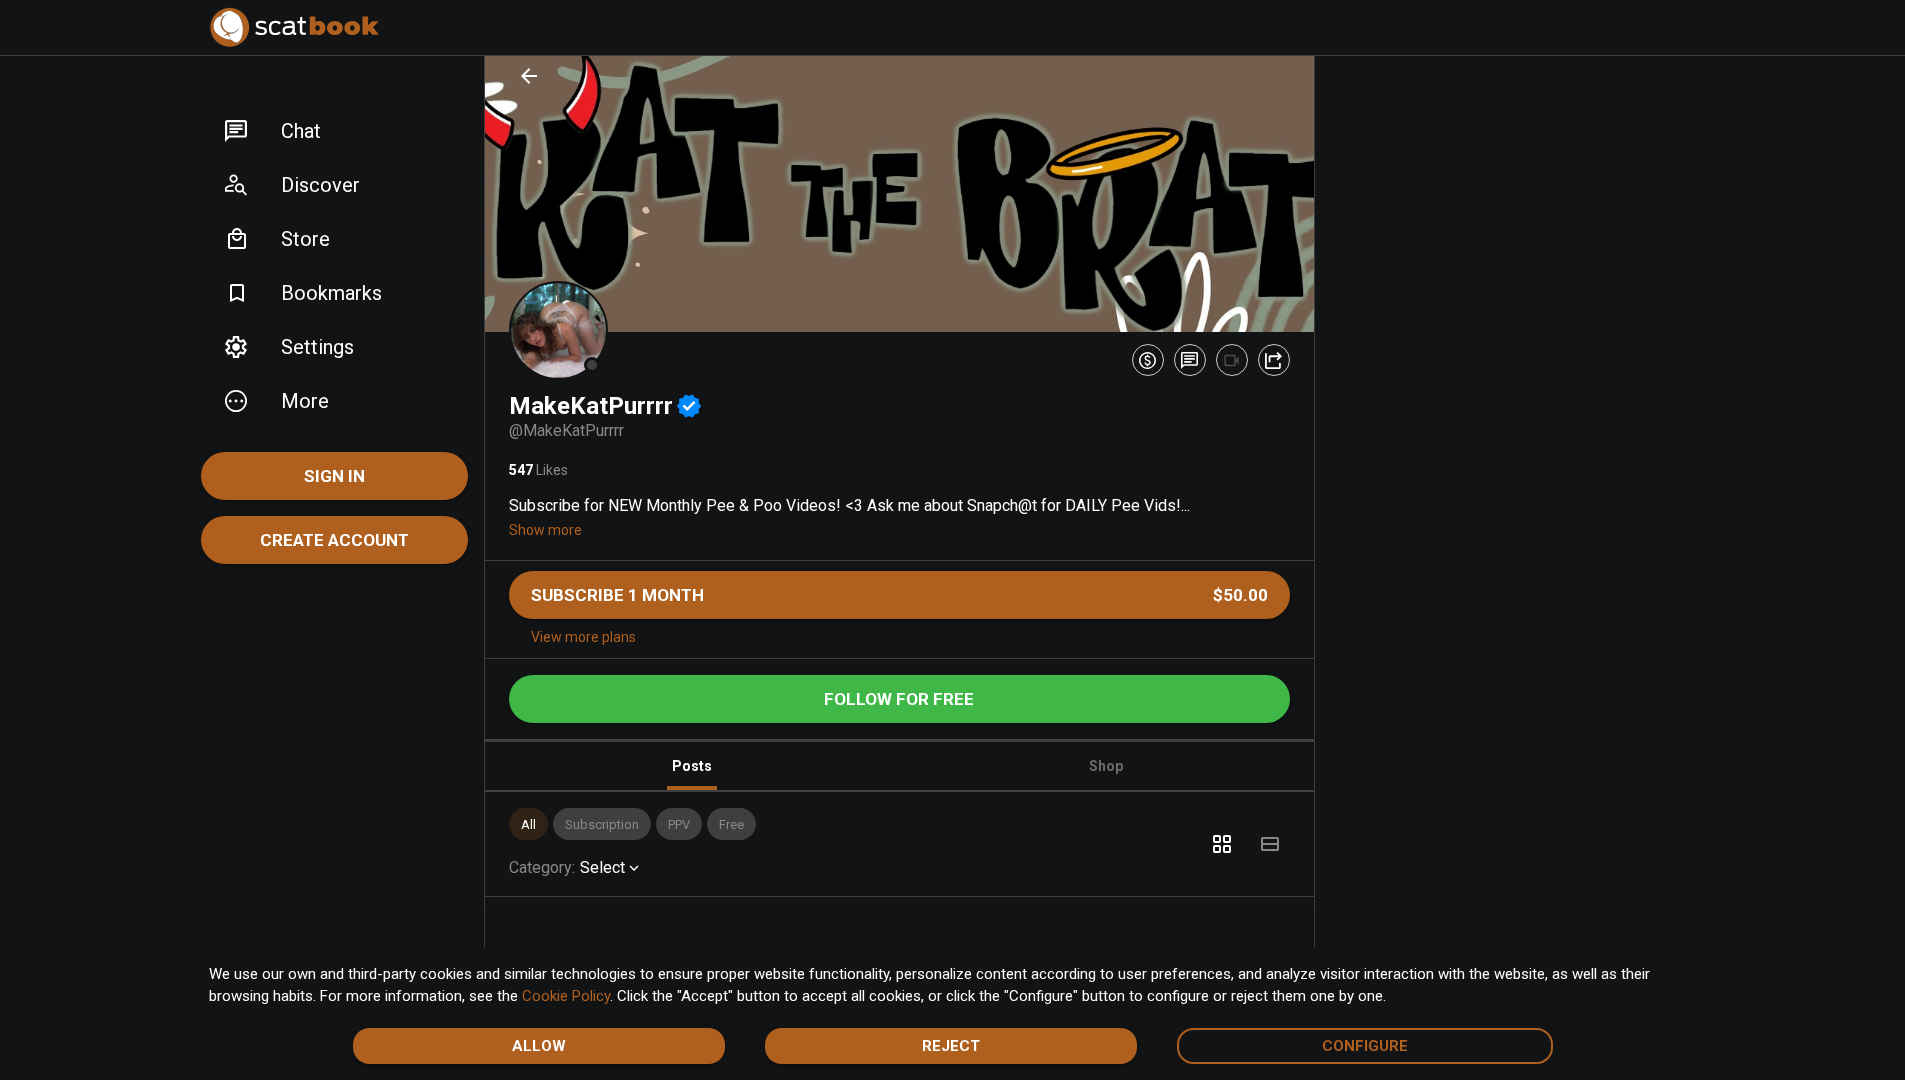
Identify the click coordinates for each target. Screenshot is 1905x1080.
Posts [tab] (692, 766)
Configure (1365, 1046)
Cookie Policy (566, 996)
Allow (539, 1046)
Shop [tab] (1106, 766)
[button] (334, 131)
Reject (951, 1046)
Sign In (334, 476)
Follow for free (899, 699)
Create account (334, 540)
